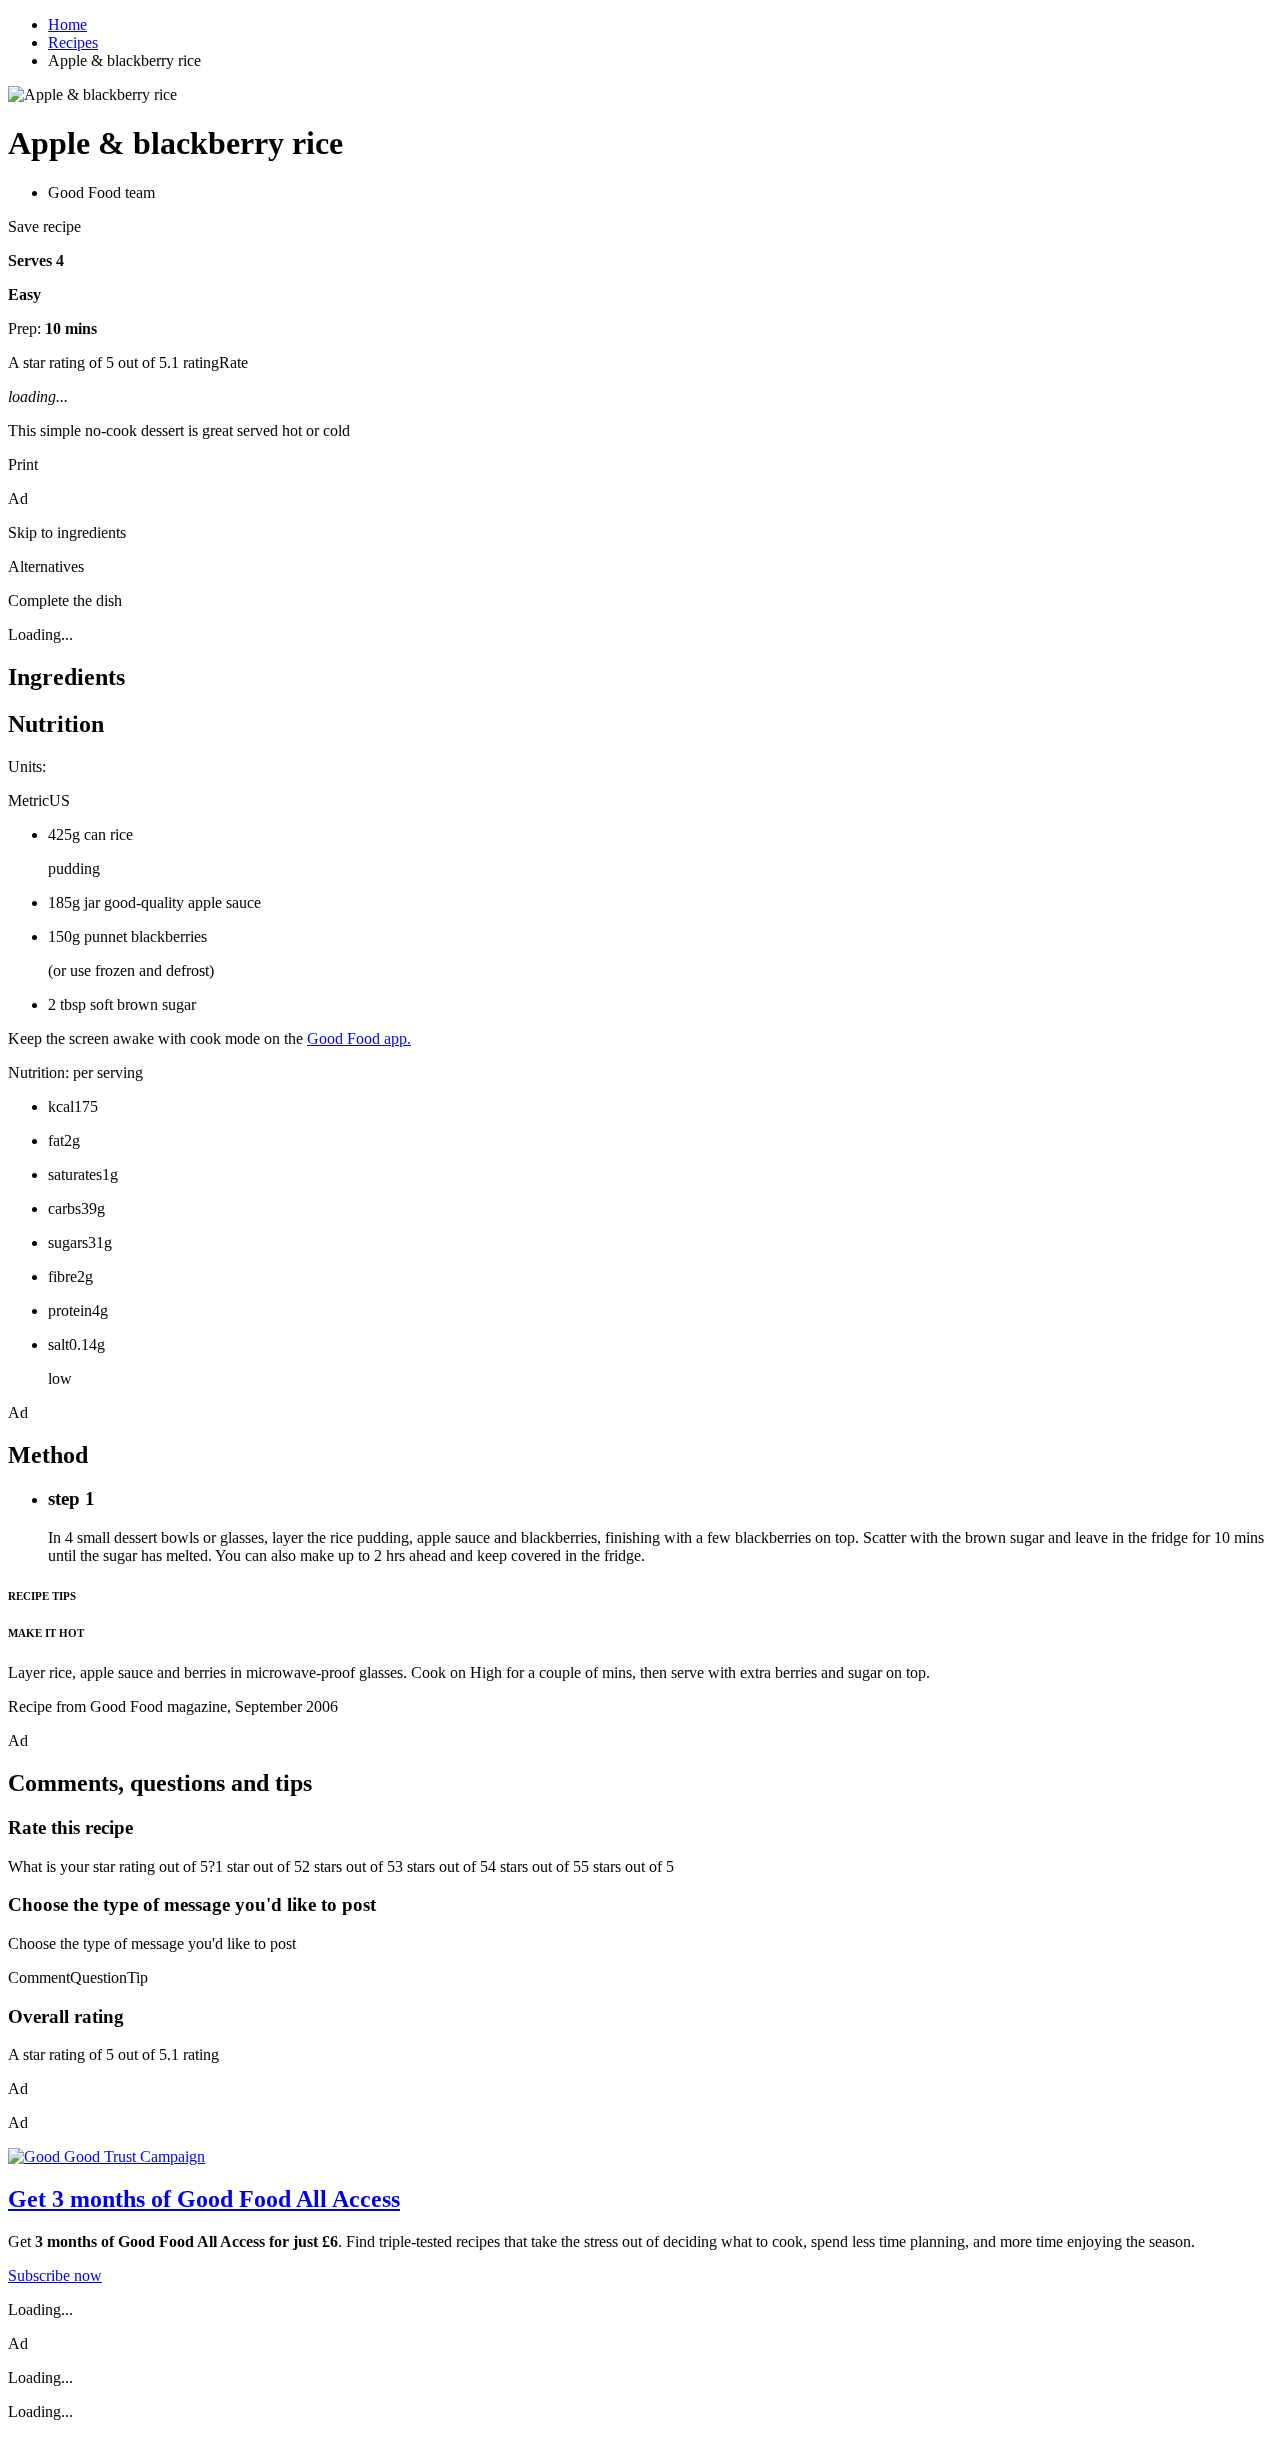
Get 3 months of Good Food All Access (204, 2199)
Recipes (73, 42)
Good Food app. (359, 1038)
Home (67, 24)
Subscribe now (55, 2275)
